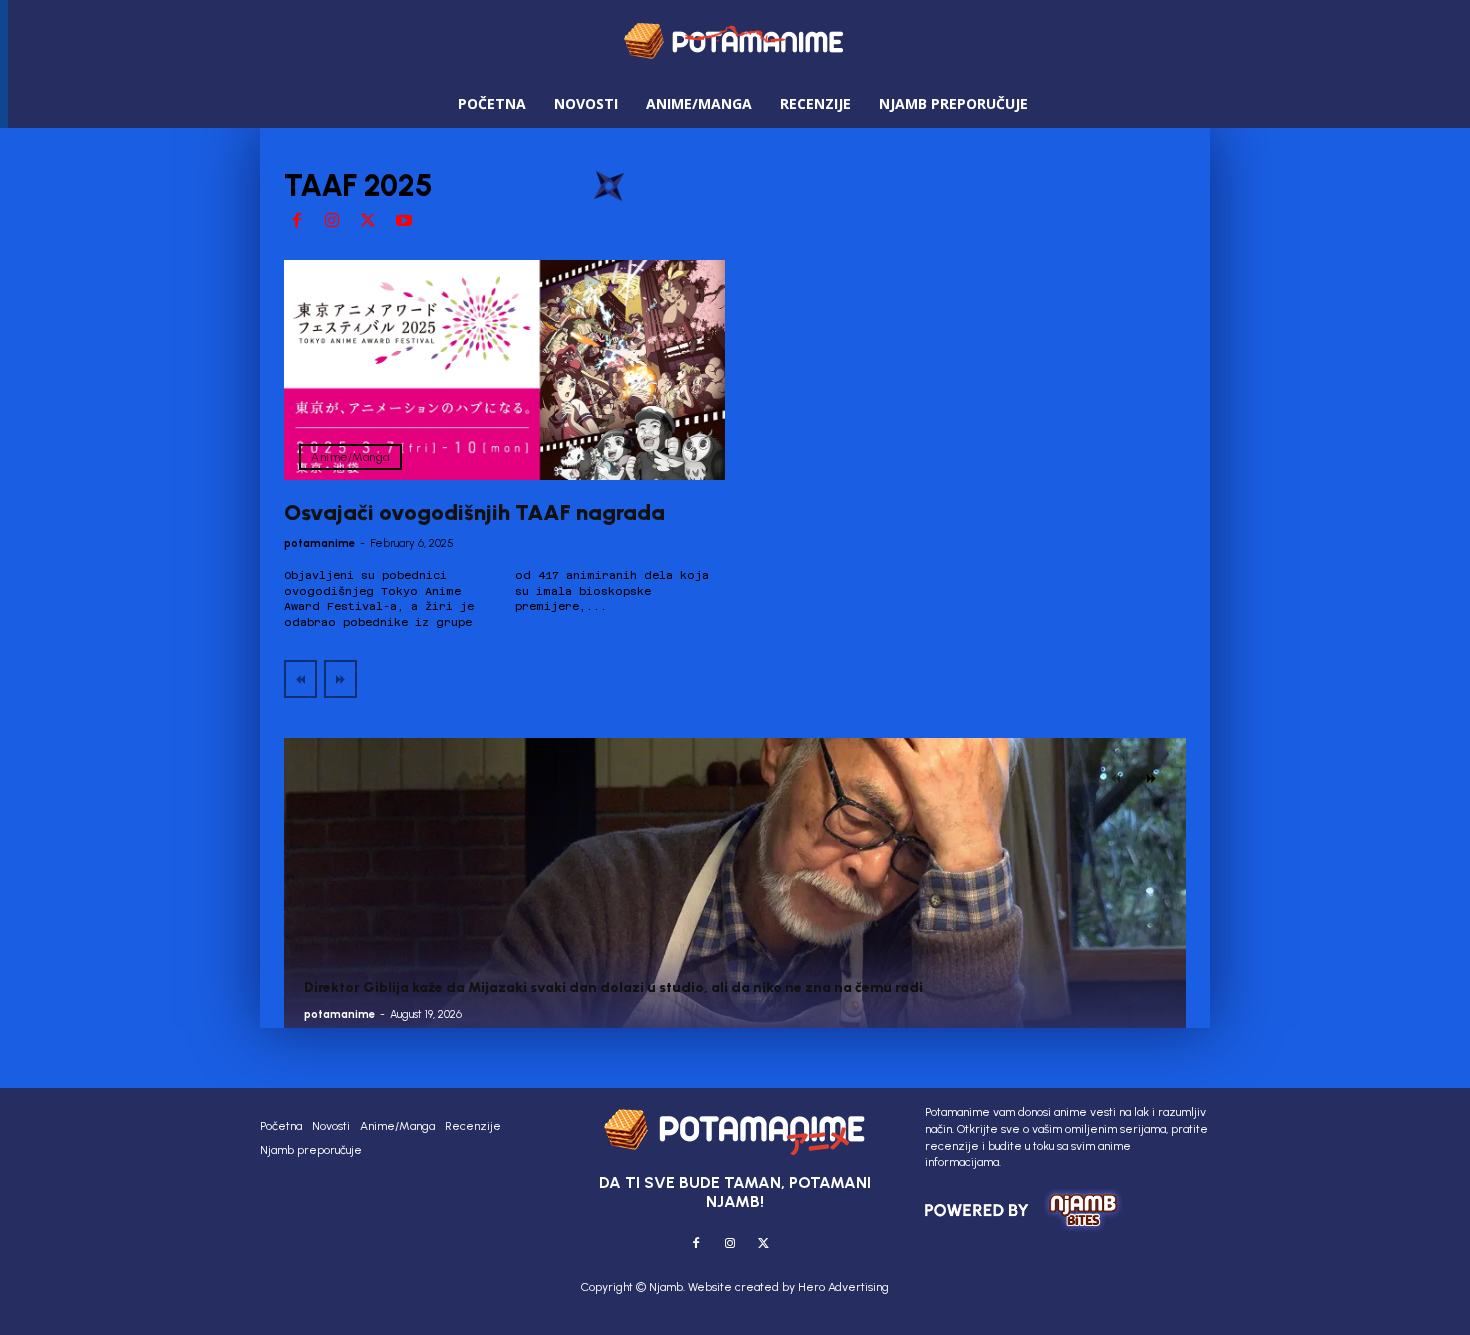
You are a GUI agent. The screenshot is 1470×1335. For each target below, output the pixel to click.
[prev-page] (300, 679)
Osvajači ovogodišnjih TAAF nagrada (474, 512)
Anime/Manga (350, 457)
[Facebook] (297, 222)
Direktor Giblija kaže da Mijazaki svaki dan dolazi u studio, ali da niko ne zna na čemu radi (613, 987)
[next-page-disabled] (340, 679)
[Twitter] (368, 222)
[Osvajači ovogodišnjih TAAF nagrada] (504, 370)
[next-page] (1151, 778)
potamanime (319, 543)
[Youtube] (404, 222)
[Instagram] (333, 222)
